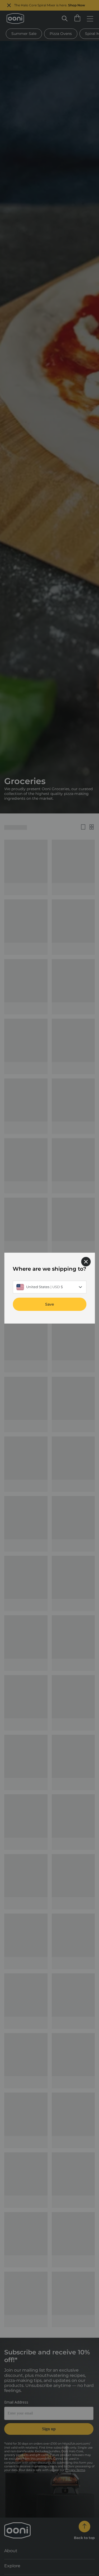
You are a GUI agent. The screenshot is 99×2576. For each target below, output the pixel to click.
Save (50, 1304)
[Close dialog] (86, 1261)
